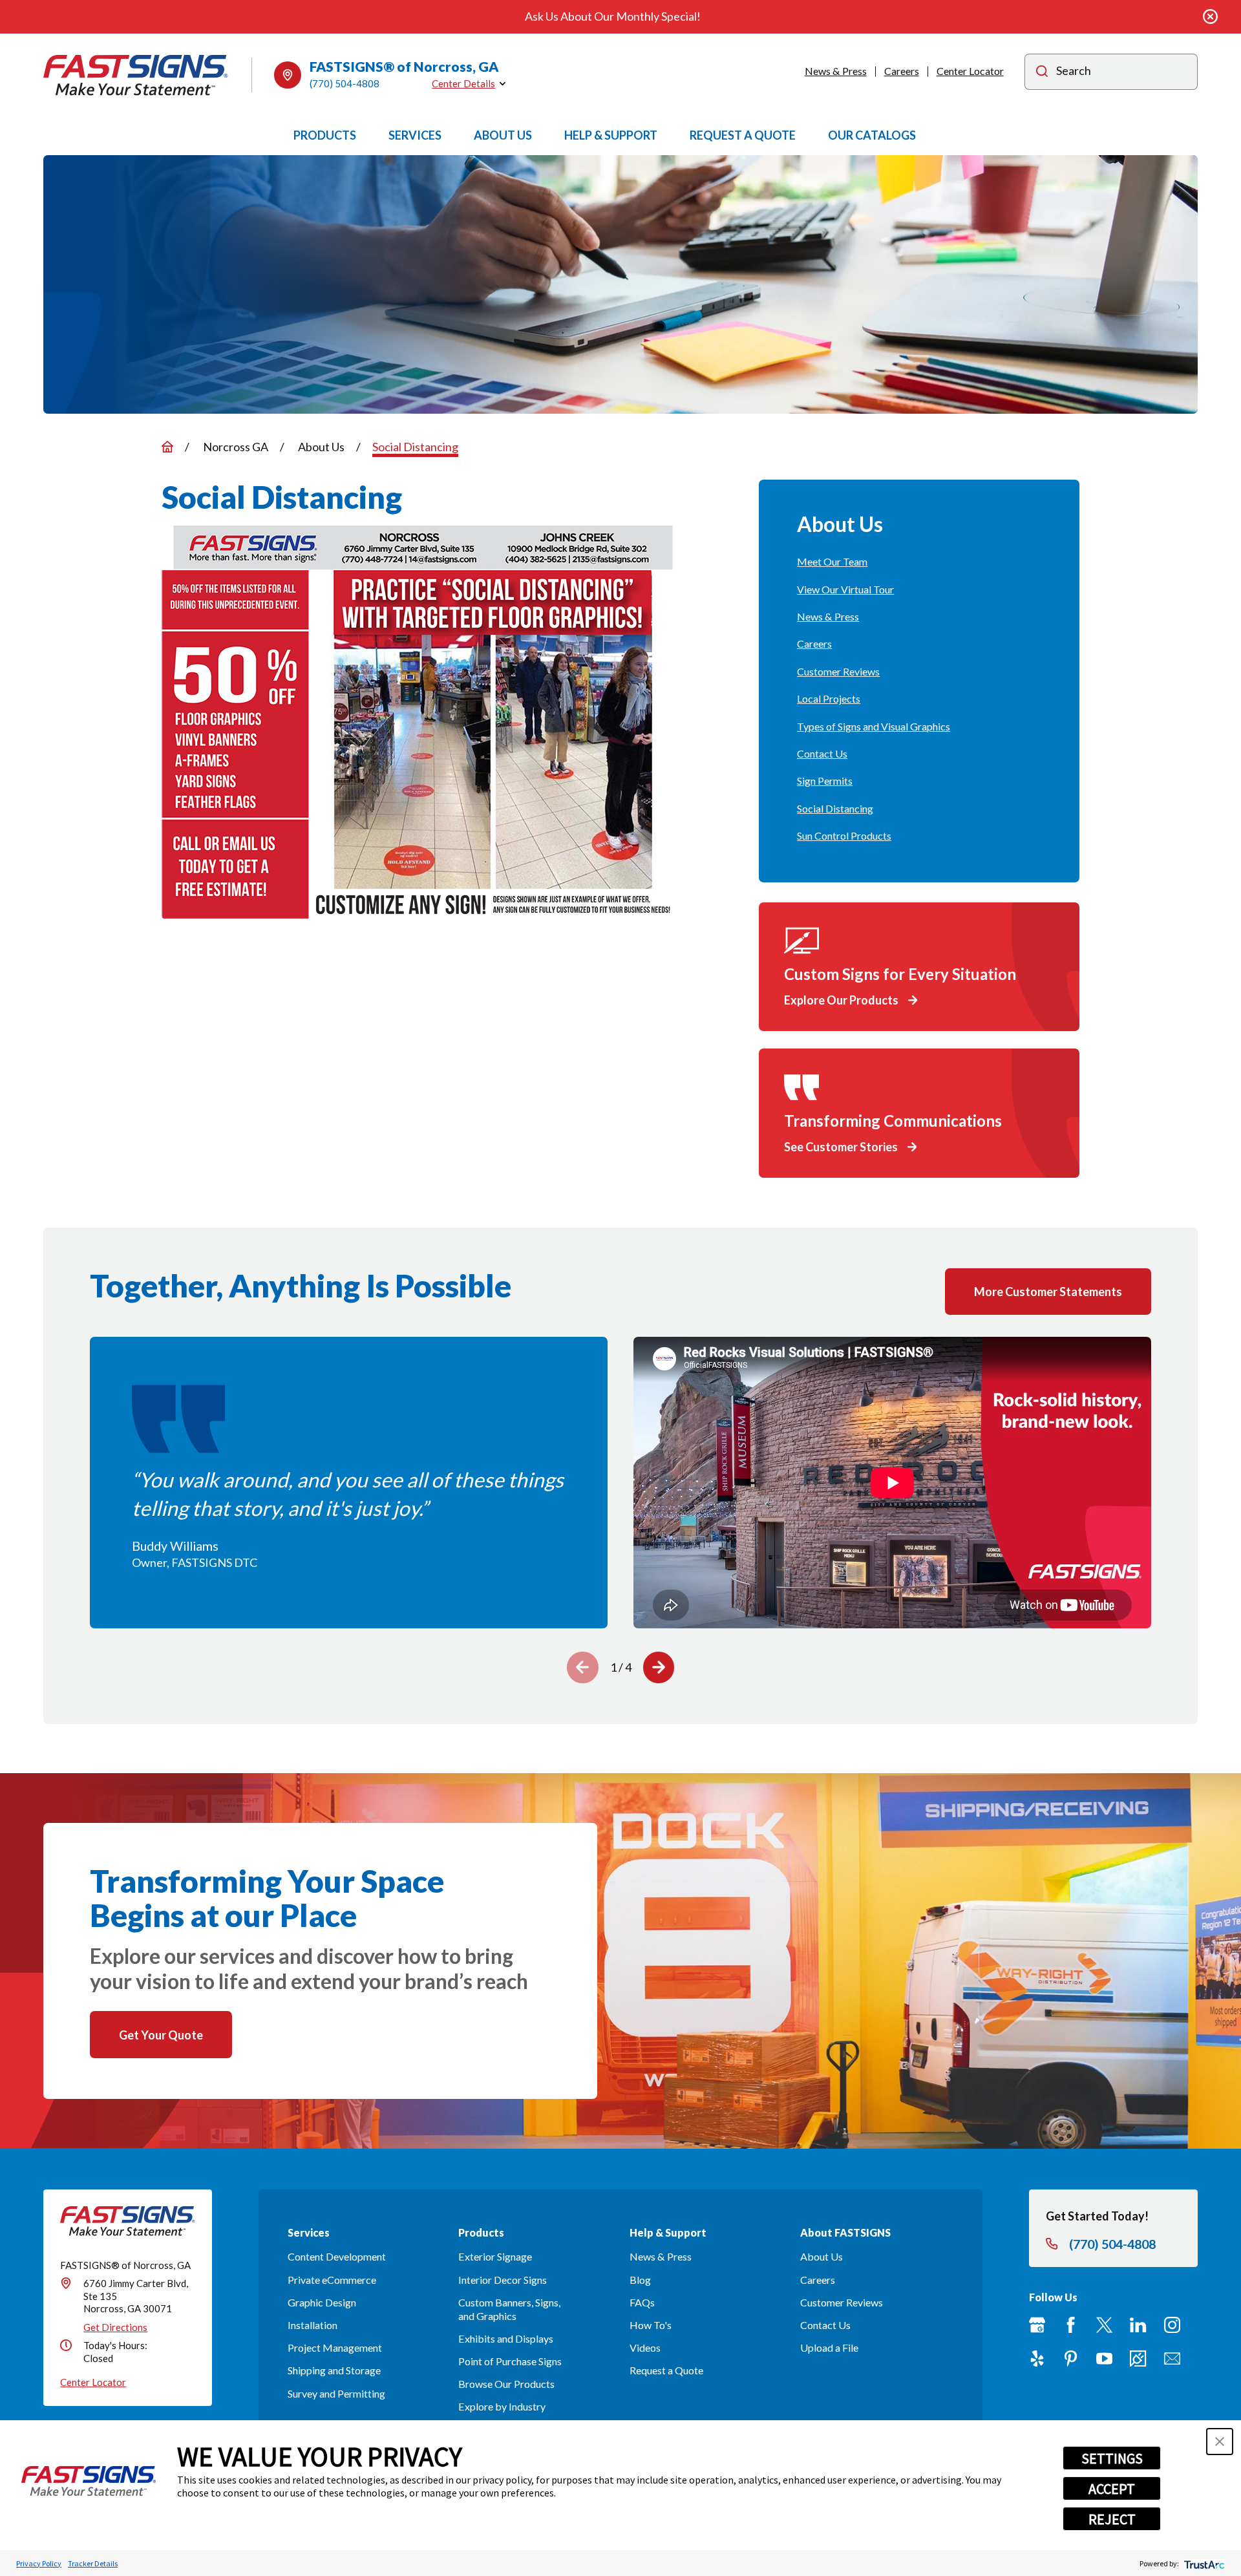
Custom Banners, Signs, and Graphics (509, 2309)
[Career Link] (1138, 2358)
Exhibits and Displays (506, 2338)
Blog (640, 2280)
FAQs (642, 2302)
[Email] (1172, 2358)
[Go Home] (167, 447)
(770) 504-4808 (345, 83)
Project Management (335, 2347)
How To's (651, 2325)
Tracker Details (93, 2563)
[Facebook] (1071, 2325)
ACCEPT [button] (1112, 2489)
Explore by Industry (502, 2406)
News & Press (836, 71)
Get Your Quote (161, 2035)
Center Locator (970, 71)
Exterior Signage (495, 2256)
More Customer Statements (1048, 1292)
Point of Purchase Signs (510, 2361)
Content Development (337, 2256)
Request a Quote (666, 2370)
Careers (902, 71)
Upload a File (829, 2347)
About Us (822, 2256)
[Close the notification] (1210, 16)
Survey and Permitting (336, 2393)
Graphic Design (322, 2302)
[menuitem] (919, 562)
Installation (313, 2325)
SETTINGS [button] (1112, 2458)
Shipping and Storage (334, 2370)
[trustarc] (1203, 2563)
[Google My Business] (1037, 2325)
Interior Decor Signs (503, 2280)
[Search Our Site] (1042, 73)
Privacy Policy (39, 2563)
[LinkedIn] (1138, 2325)
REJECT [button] (1112, 2519)
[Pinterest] (1071, 2358)
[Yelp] (1037, 2358)
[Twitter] (1104, 2325)
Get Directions (115, 2327)
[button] (1220, 2442)
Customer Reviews (842, 2302)
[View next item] (659, 1667)
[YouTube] (1104, 2358)
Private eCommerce (332, 2280)
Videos (645, 2347)
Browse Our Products (506, 2384)
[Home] (136, 75)
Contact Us (825, 2325)
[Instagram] (1172, 2325)
